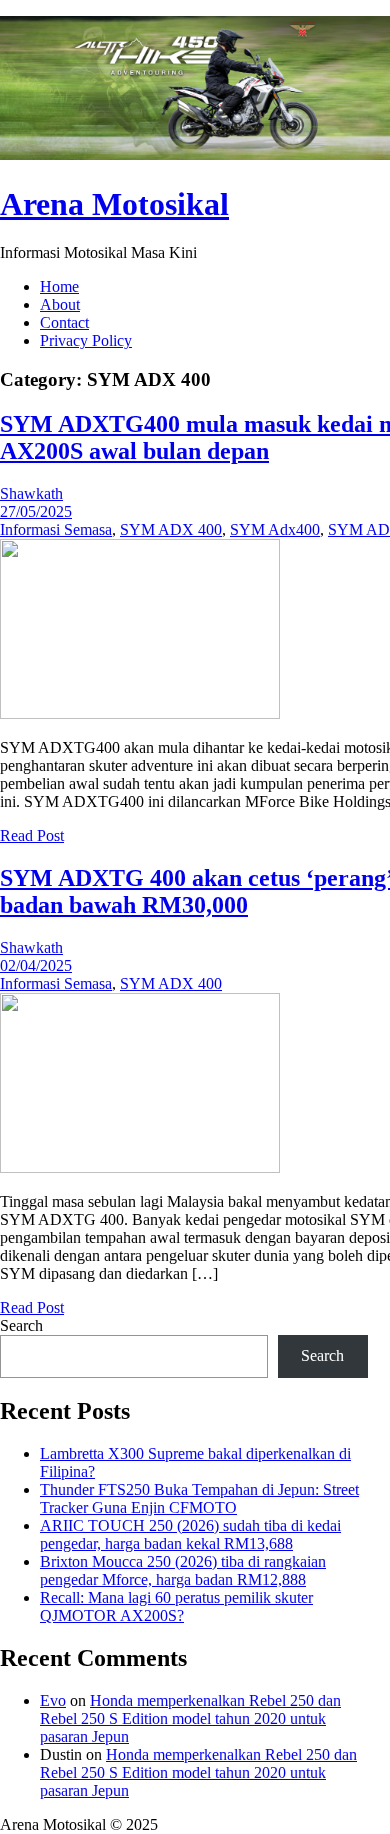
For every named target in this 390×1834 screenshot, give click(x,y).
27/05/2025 (36, 511)
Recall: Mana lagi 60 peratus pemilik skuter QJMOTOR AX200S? (176, 1606)
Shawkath (31, 493)
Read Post (32, 835)
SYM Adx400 (275, 529)
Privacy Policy (86, 340)
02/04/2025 (36, 965)
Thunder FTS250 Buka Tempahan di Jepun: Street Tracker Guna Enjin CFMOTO (199, 1498)
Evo (53, 1700)
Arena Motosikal (114, 204)
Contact (64, 322)
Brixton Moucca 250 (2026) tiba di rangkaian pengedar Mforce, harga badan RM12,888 (183, 1570)
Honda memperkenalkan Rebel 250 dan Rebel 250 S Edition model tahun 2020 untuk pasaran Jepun (190, 1718)
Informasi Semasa (56, 529)
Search (21, 1325)
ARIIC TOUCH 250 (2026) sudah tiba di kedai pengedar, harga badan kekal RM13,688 (190, 1534)
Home (59, 286)
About (60, 304)
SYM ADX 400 (171, 529)
